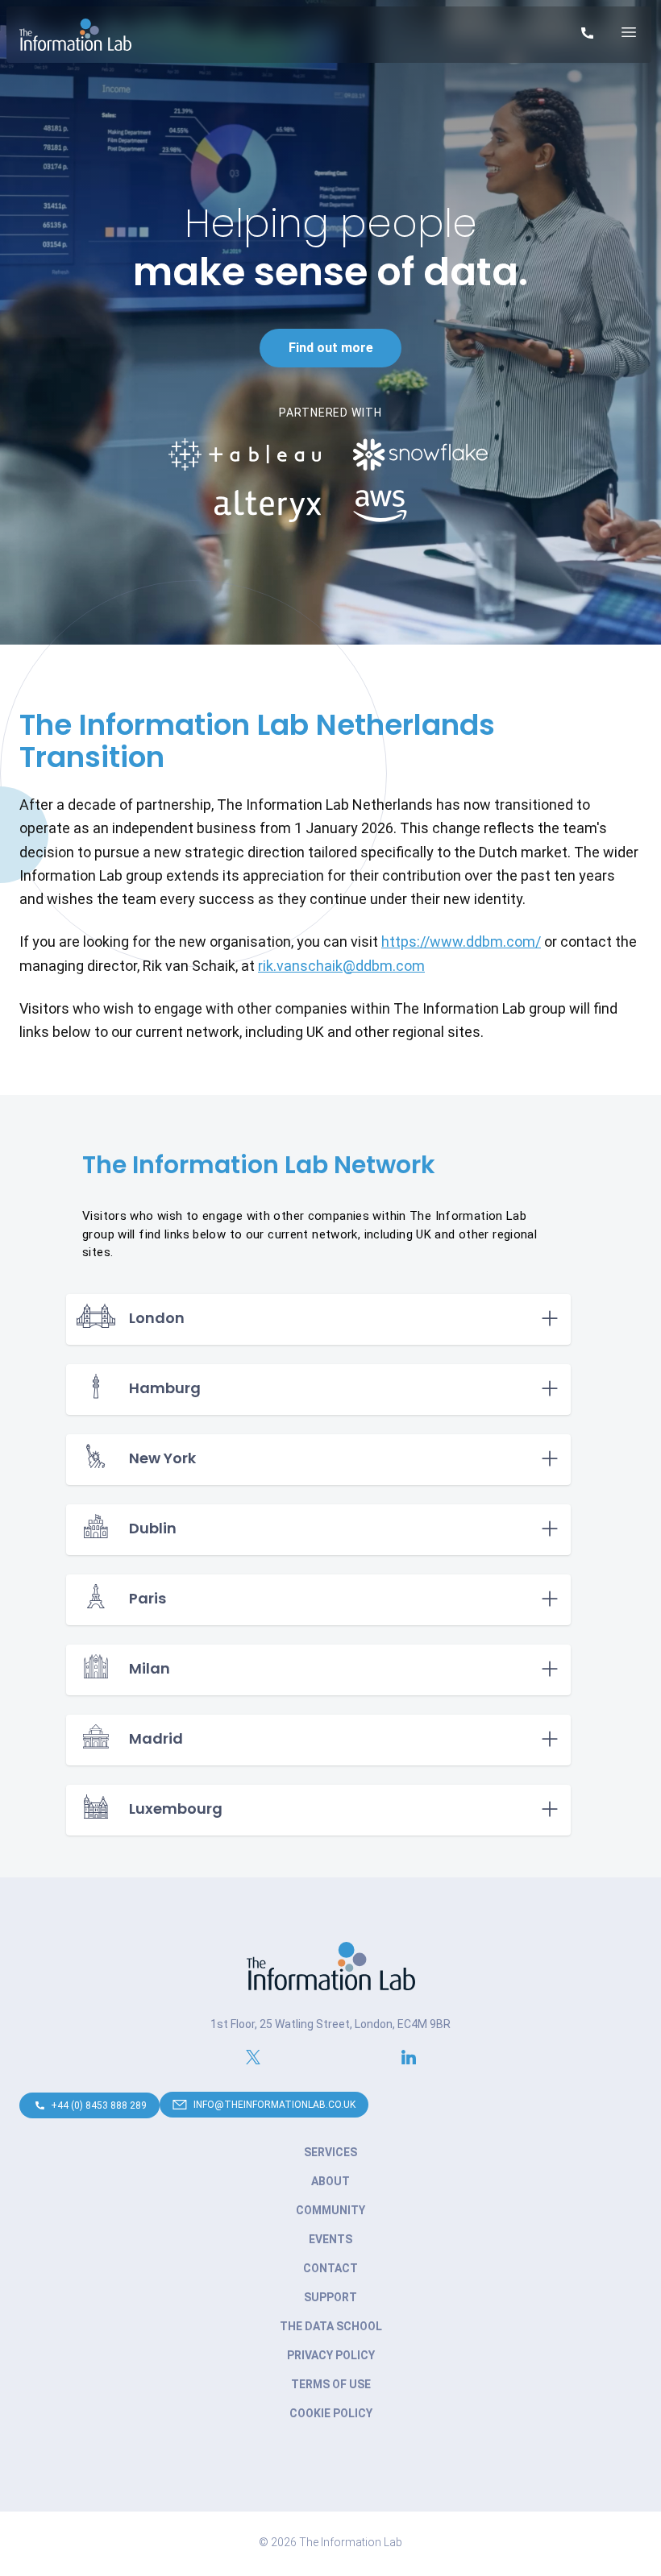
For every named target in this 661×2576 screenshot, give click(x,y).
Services (330, 2152)
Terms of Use (331, 2384)
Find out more (331, 348)
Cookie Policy (331, 2413)
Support (330, 2297)
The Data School (331, 2326)
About (330, 2181)
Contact (330, 2268)
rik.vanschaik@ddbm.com (341, 966)
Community (330, 2210)
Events (330, 2239)
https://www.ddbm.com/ (461, 942)
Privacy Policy (331, 2355)
